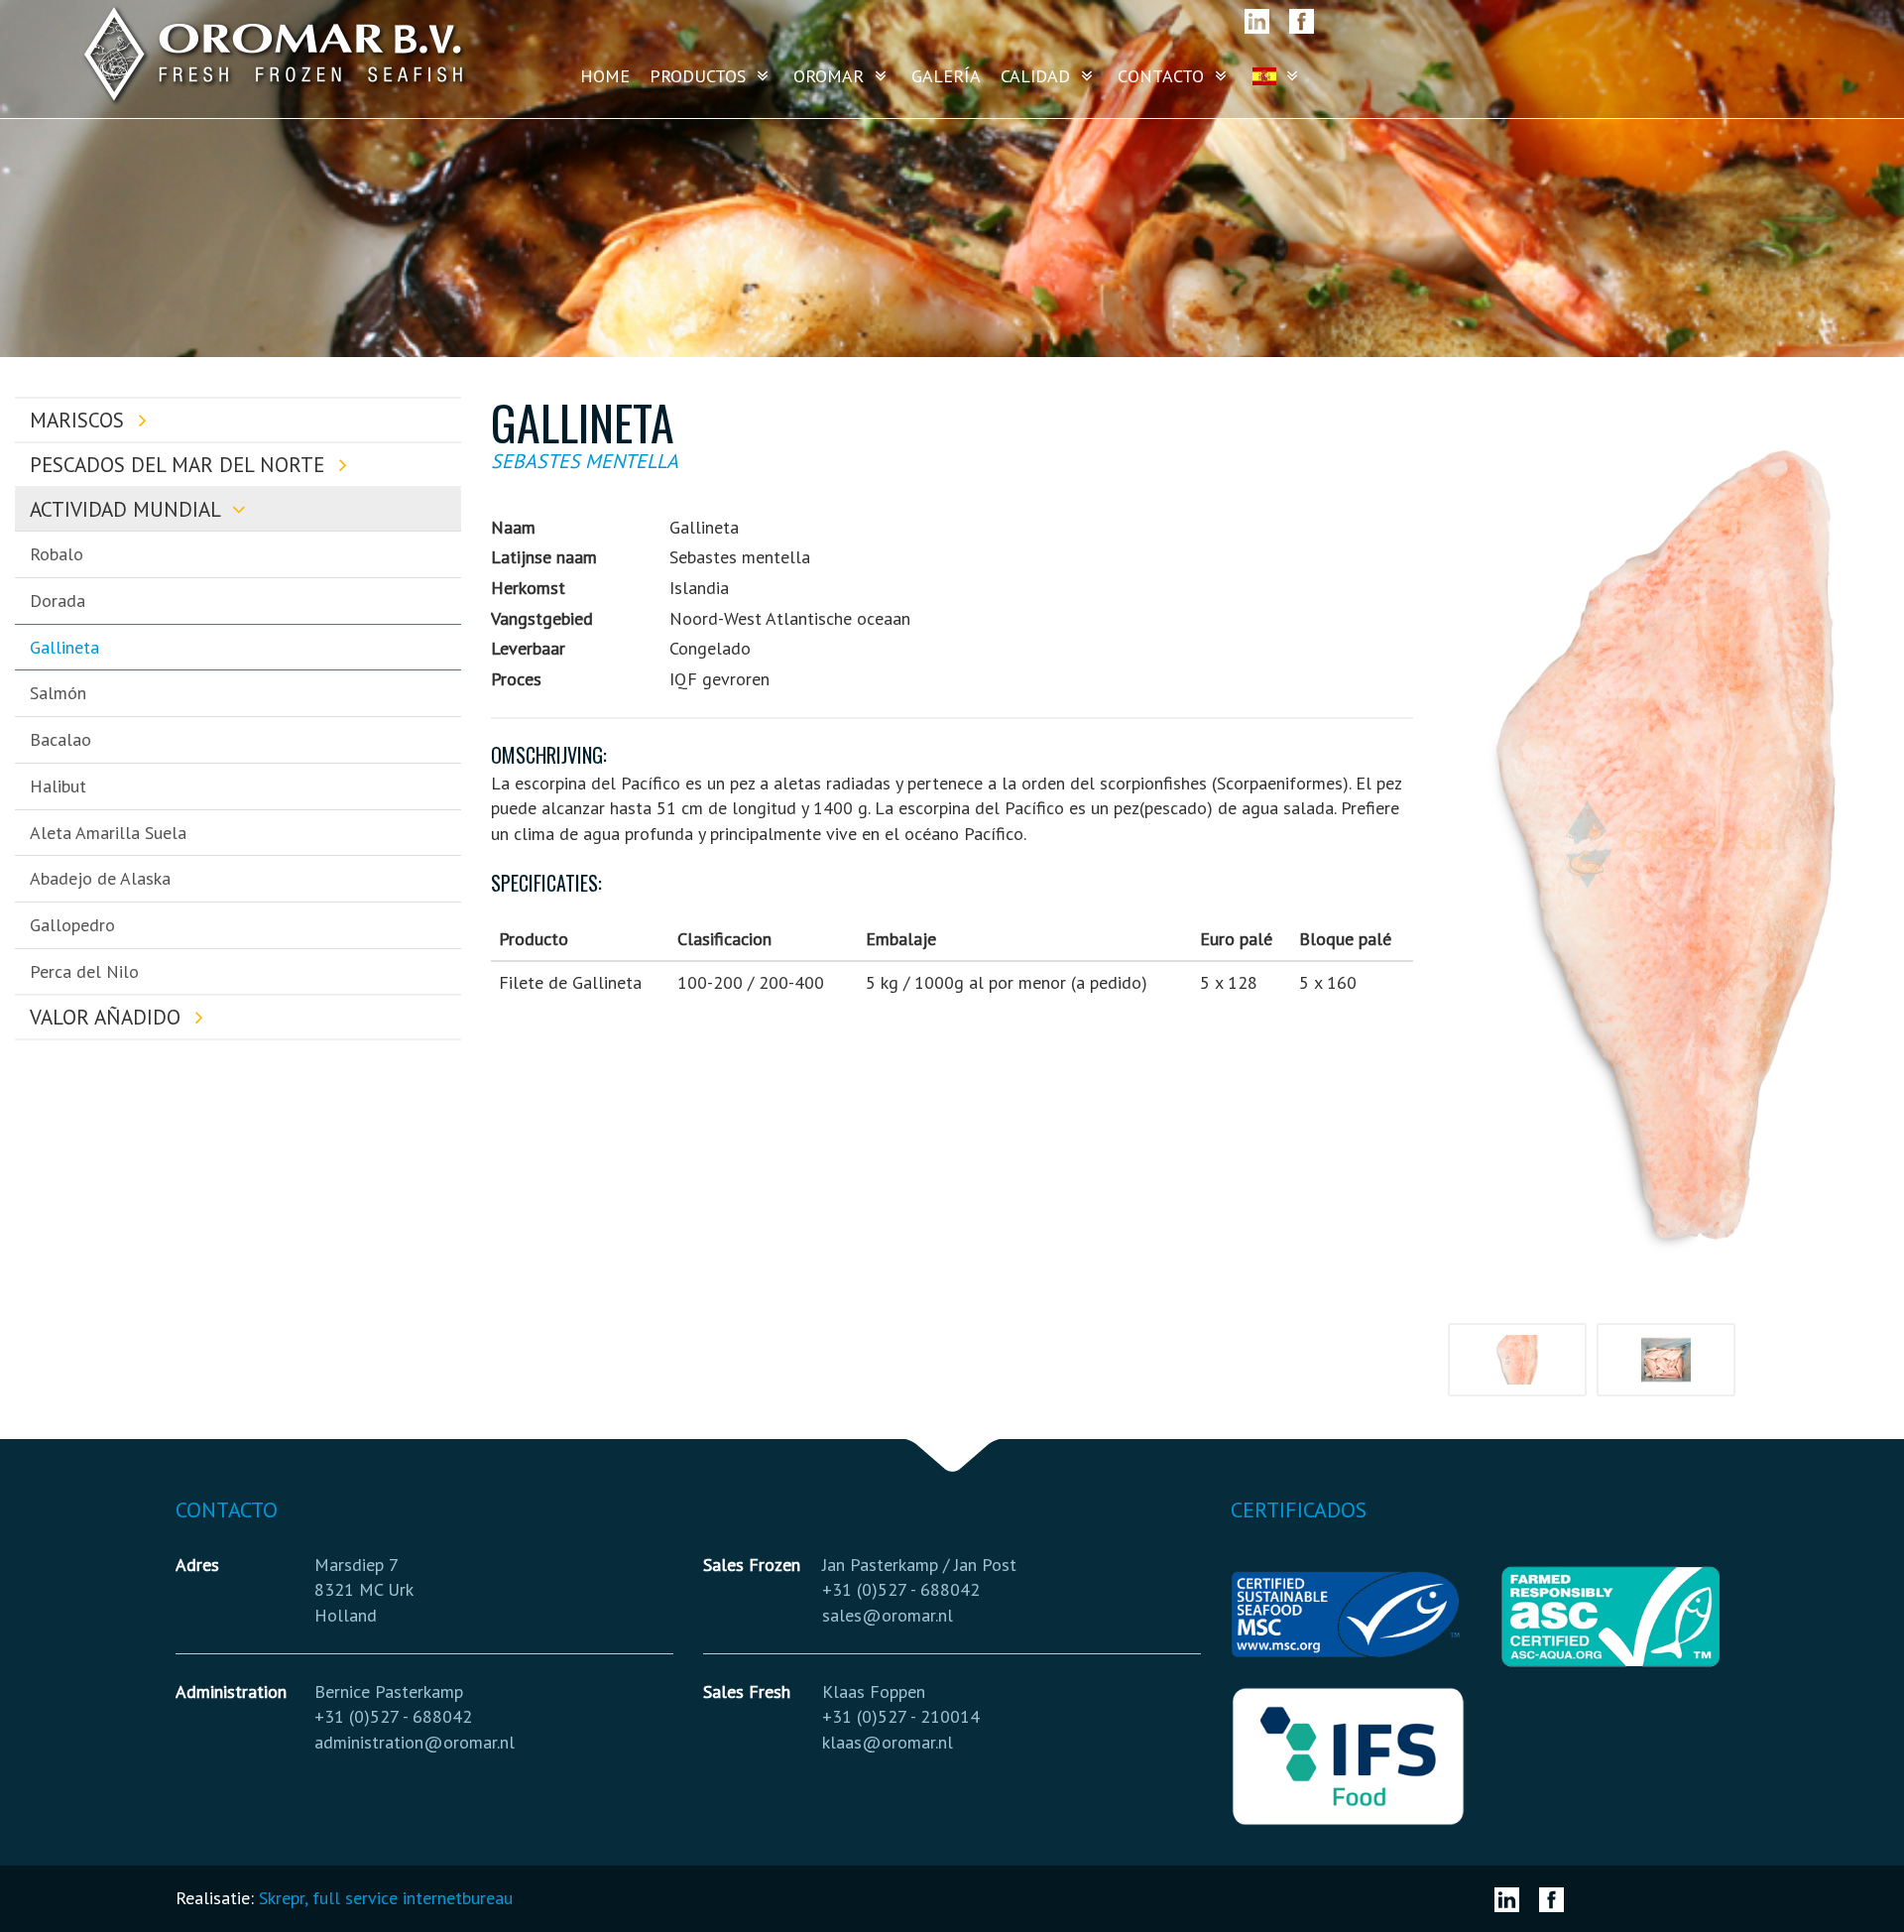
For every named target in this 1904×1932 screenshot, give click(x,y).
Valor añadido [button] (108, 1017)
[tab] (238, 420)
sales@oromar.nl (888, 1615)
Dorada (58, 601)
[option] (1666, 845)
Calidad (1038, 76)
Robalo (57, 554)
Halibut (58, 786)
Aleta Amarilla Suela (108, 833)
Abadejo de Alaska (100, 878)
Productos (700, 76)
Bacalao (60, 739)
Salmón (58, 693)
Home (605, 76)
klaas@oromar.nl (888, 1742)
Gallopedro (72, 925)
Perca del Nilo (84, 971)
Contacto (1163, 76)
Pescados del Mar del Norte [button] (180, 465)
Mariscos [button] (80, 420)
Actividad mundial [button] (128, 509)
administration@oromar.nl (415, 1742)
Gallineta (64, 647)
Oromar (831, 76)
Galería (946, 76)
